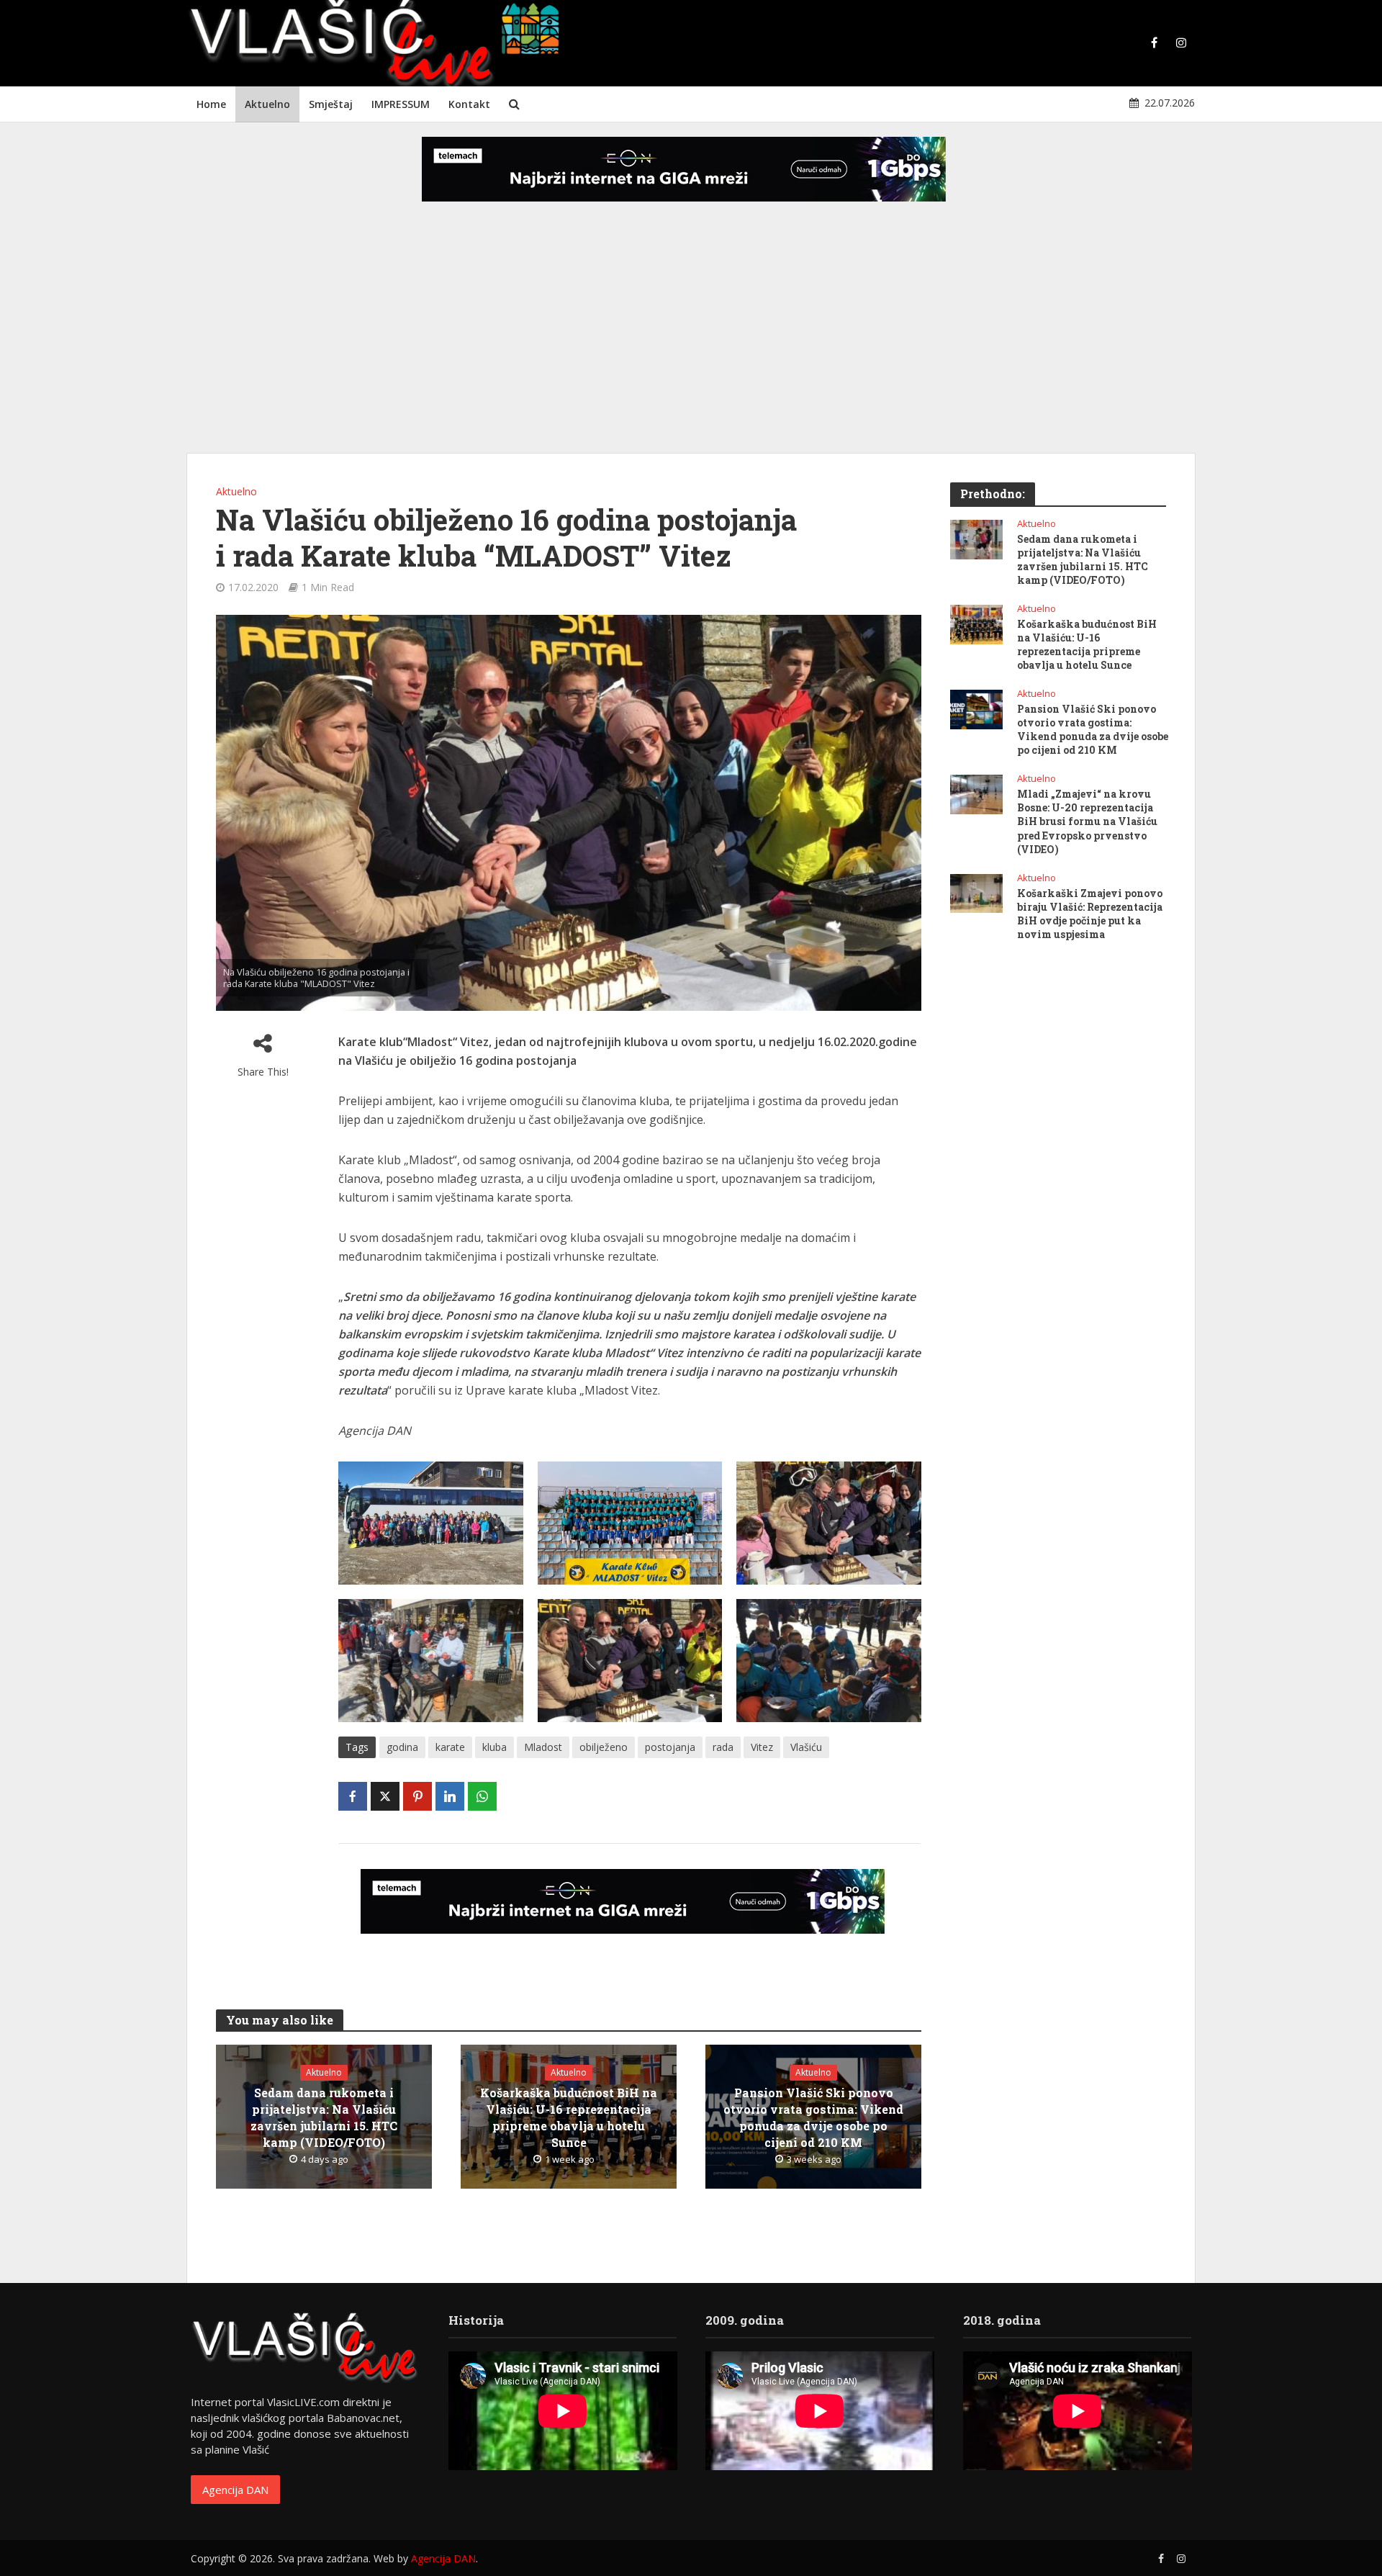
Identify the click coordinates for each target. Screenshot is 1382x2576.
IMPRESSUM (401, 104)
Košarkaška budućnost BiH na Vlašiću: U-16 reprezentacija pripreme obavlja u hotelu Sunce (569, 2117)
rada (723, 1747)
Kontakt (469, 104)
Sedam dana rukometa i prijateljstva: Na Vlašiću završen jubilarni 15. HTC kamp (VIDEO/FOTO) (324, 2117)
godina (402, 1747)
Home (211, 104)
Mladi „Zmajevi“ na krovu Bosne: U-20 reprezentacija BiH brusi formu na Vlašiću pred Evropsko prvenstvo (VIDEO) (1087, 821)
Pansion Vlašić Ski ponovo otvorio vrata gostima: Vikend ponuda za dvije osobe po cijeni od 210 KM (813, 2117)
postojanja (670, 1747)
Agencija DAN (235, 2490)
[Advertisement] (691, 338)
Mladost (543, 1747)
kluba (494, 1747)
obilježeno (604, 1747)
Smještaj (331, 104)
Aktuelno (267, 104)
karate (450, 1747)
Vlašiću (806, 1747)
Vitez (762, 1747)
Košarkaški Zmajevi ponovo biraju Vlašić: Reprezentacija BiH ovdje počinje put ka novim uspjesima (1090, 914)
